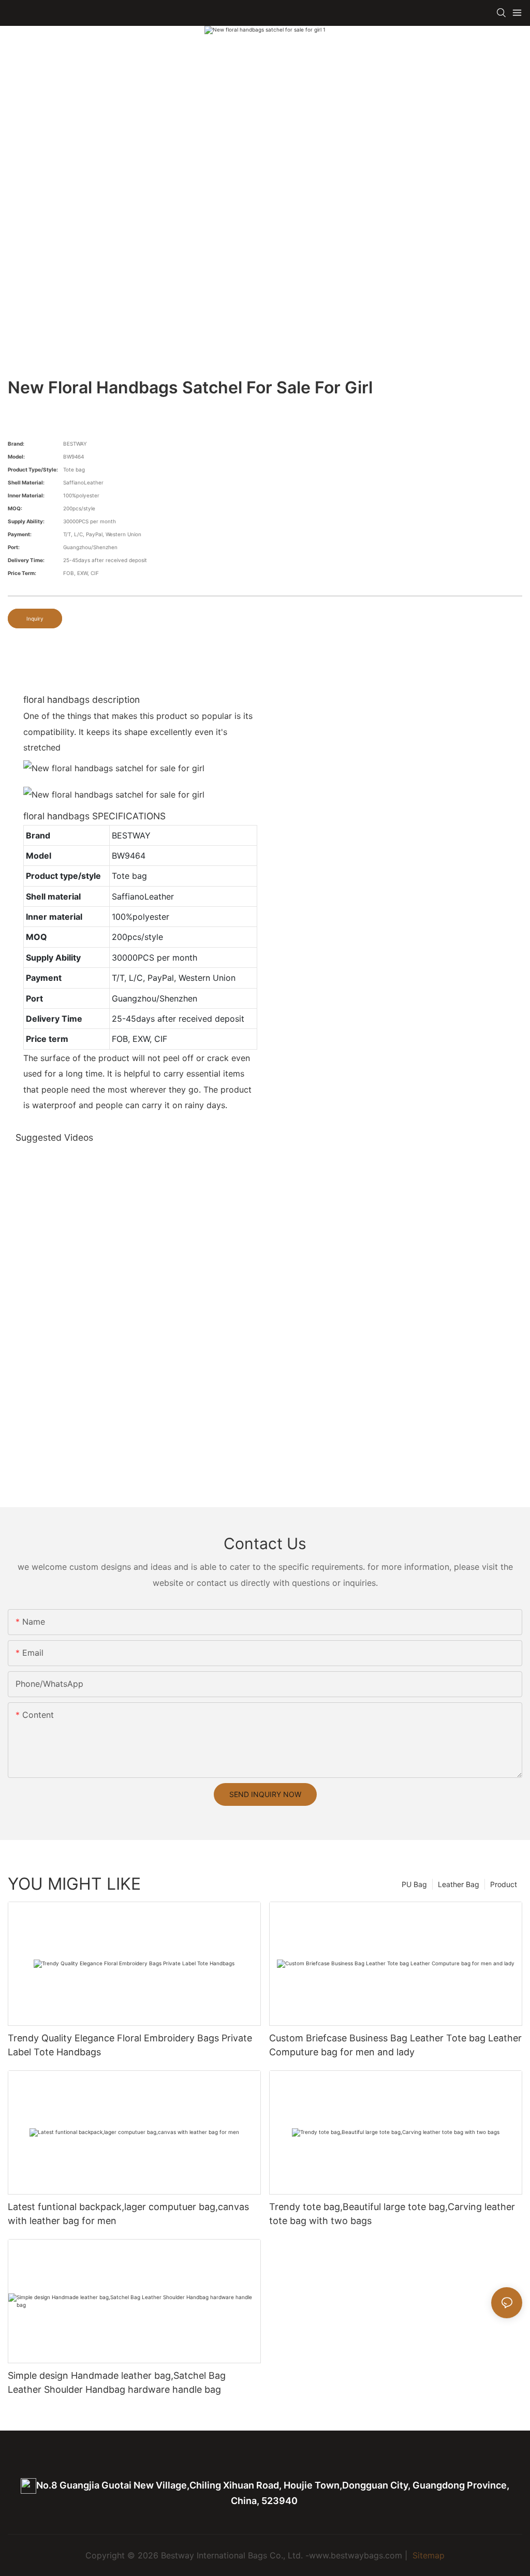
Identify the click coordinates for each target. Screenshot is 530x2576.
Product (504, 1884)
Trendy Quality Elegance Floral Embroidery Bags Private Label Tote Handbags (130, 2045)
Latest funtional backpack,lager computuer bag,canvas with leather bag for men (128, 2214)
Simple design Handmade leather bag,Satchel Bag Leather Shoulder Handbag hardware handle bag (117, 2382)
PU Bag (414, 1884)
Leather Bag (459, 1884)
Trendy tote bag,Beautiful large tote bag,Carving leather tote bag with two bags (392, 2214)
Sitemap (427, 2555)
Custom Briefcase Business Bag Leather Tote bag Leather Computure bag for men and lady (395, 2045)
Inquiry (35, 619)
